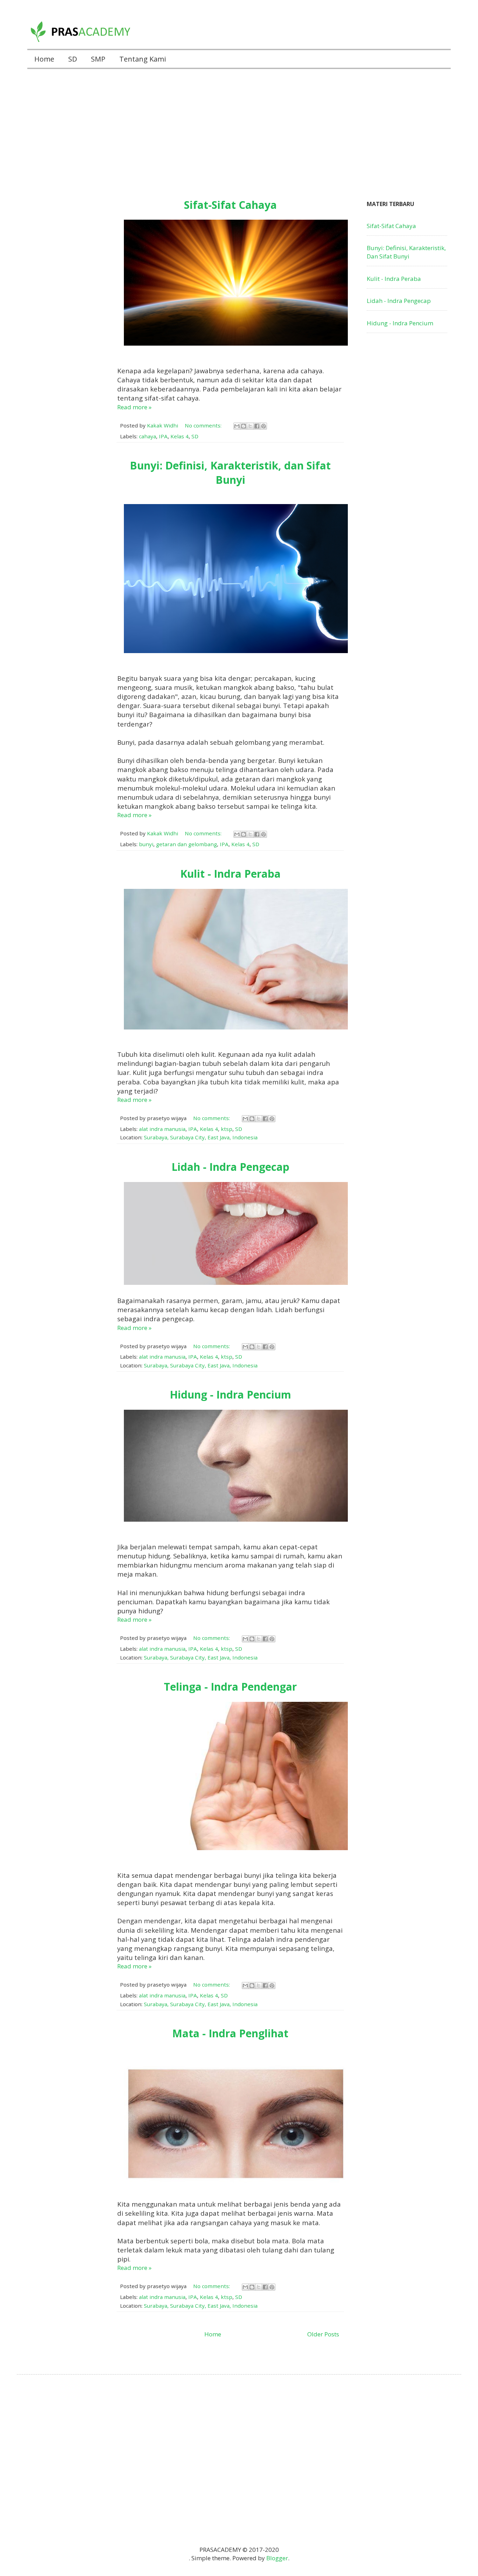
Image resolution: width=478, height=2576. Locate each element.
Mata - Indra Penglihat (230, 2033)
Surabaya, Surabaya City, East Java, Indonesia (201, 1137)
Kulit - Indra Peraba (230, 874)
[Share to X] (250, 426)
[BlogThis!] (244, 426)
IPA (163, 436)
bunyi (146, 844)
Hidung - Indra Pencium (230, 1395)
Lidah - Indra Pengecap (230, 1167)
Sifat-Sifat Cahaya (230, 205)
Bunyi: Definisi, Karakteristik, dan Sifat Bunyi (230, 473)
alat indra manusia (162, 1129)
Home (44, 59)
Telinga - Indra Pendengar (230, 1687)
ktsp (227, 1129)
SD (73, 59)
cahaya (147, 436)
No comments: (204, 425)
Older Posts (323, 2334)
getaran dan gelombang (187, 844)
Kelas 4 (180, 436)
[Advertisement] (239, 128)
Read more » (134, 407)
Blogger (277, 2558)
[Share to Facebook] (257, 426)
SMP (98, 59)
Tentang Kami (143, 59)
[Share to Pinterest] (263, 426)
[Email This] (237, 426)
